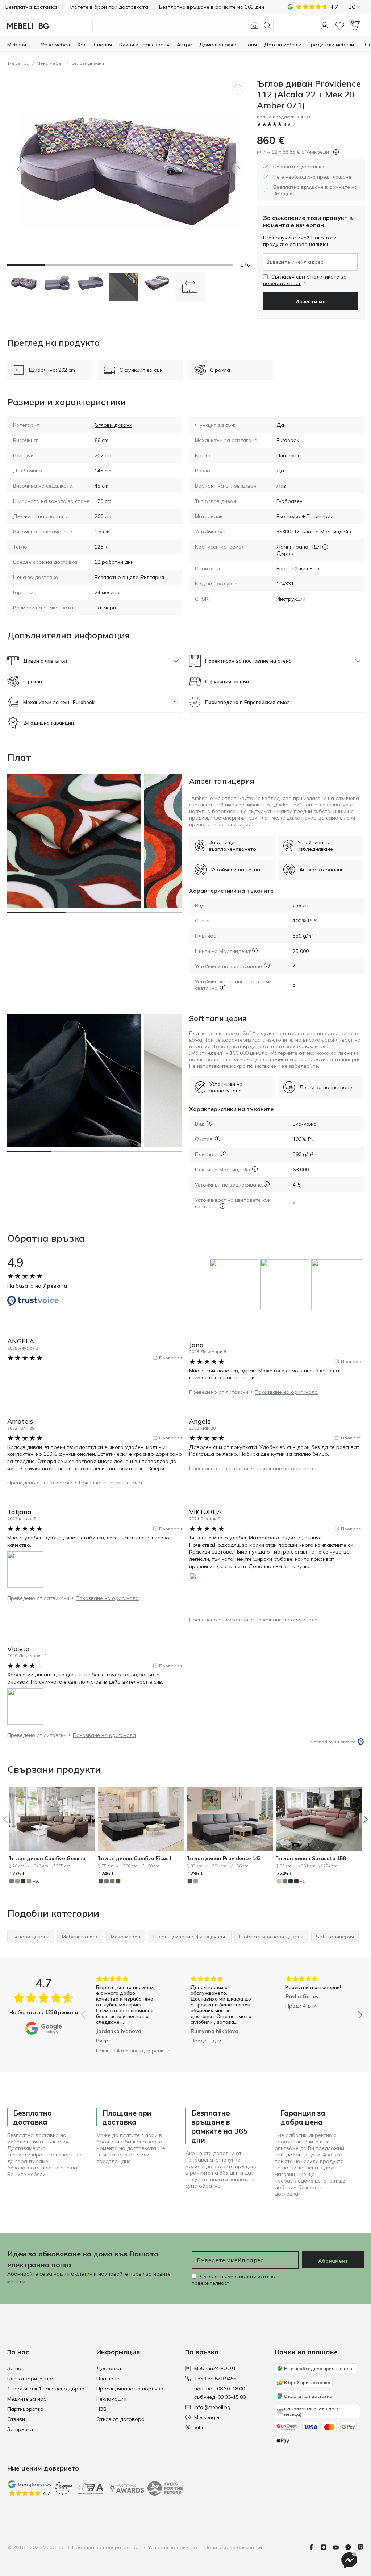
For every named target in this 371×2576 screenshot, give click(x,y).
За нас (16, 2368)
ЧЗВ (101, 2409)
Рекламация (111, 2399)
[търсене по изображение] (255, 26)
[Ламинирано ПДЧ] (325, 547)
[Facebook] (314, 2547)
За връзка (20, 2429)
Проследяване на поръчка (130, 2389)
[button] (325, 26)
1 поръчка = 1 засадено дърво (46, 2389)
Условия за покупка (172, 2547)
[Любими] (340, 26)
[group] (235, 1285)
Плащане (108, 2379)
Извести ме (310, 301)
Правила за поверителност (106, 2547)
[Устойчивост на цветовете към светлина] (223, 987)
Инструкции (291, 599)
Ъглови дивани (87, 63)
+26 (36, 1881)
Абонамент (333, 2261)
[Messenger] (351, 2547)
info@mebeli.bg (212, 2407)
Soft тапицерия (218, 1018)
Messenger (207, 2417)
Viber (200, 2427)
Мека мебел (50, 63)
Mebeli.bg (19, 63)
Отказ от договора (120, 2419)
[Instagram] (326, 2547)
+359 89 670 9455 (215, 2379)
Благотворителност (32, 2379)
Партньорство (25, 2409)
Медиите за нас (27, 2399)
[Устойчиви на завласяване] (267, 966)
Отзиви (16, 2419)
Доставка (109, 2368)
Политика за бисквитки (233, 2547)
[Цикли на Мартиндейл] (255, 951)
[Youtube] (339, 2547)
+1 (302, 1881)
